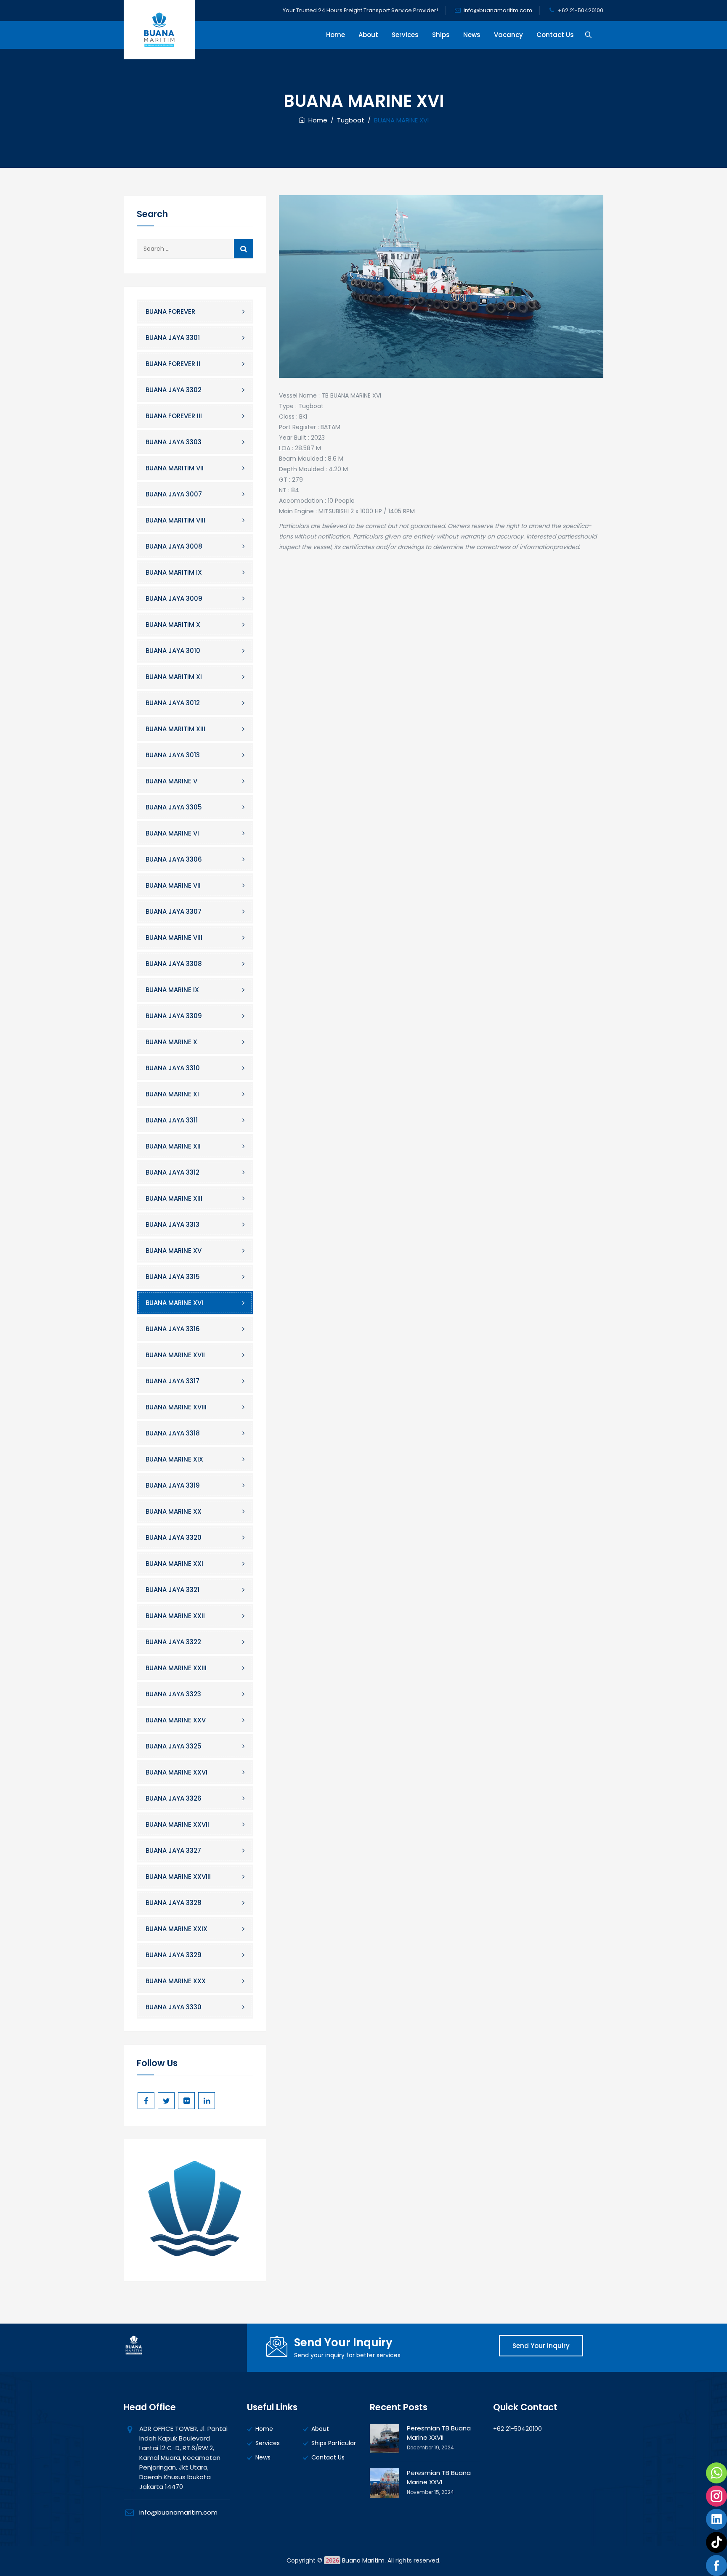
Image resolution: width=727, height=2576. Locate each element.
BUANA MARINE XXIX (176, 1929)
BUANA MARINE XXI (174, 1564)
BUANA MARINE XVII (175, 1355)
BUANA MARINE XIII (174, 1198)
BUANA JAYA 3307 (174, 911)
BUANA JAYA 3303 (174, 442)
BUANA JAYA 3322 (173, 1642)
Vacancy (508, 35)
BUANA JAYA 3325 (174, 1746)
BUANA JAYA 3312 (172, 1172)
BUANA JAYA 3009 (174, 598)
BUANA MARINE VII (173, 885)
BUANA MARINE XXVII (177, 1824)
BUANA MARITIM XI (174, 677)
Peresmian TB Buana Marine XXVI (439, 2477)
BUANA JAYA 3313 (172, 1224)
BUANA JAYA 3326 (174, 1798)
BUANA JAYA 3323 (173, 1694)
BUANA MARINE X (171, 1042)
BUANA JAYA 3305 (174, 807)
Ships (441, 35)
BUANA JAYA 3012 (173, 703)
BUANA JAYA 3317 (172, 1381)
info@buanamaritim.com (498, 10)
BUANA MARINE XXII (175, 1616)
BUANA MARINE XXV (176, 1720)
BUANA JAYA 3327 (173, 1850)
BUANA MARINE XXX (176, 1981)
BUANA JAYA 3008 (174, 546)
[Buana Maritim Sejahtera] (159, 30)
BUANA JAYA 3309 (174, 1016)
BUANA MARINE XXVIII (178, 1877)
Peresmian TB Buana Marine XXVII (439, 2433)
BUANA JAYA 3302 (174, 390)
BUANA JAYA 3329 (174, 1955)
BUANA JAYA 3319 (173, 1485)
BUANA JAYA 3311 (172, 1120)
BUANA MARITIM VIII (175, 520)
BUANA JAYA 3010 (173, 651)
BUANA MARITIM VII (175, 468)
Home (336, 35)
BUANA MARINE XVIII (176, 1407)
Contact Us (555, 35)
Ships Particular (334, 2443)
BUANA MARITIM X (173, 625)
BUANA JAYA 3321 (172, 1590)
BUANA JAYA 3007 (174, 494)
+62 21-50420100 (581, 10)
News (472, 35)
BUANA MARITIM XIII (175, 729)
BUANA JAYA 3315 (173, 1277)
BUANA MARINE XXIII (176, 1668)
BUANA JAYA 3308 (174, 964)
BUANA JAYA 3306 (174, 859)
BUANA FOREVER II (173, 364)
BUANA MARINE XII (173, 1146)
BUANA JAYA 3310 (173, 1068)
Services (405, 35)
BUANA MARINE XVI (174, 1303)
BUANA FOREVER (170, 312)
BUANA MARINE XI (172, 1094)
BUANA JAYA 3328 (174, 1903)
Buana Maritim (363, 2560)
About (368, 35)
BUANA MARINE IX (172, 990)
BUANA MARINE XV (174, 1251)
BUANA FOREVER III (174, 416)
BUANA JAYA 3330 (174, 2007)
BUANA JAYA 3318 (173, 1433)
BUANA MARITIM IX (174, 572)
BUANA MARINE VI (172, 833)
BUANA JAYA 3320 (174, 1537)
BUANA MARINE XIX (174, 1459)
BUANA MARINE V (171, 781)
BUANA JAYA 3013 (173, 755)
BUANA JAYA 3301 (173, 338)
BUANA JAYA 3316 (173, 1329)
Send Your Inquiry (541, 2346)
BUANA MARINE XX (174, 1511)
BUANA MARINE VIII (174, 938)
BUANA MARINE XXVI (176, 1772)
